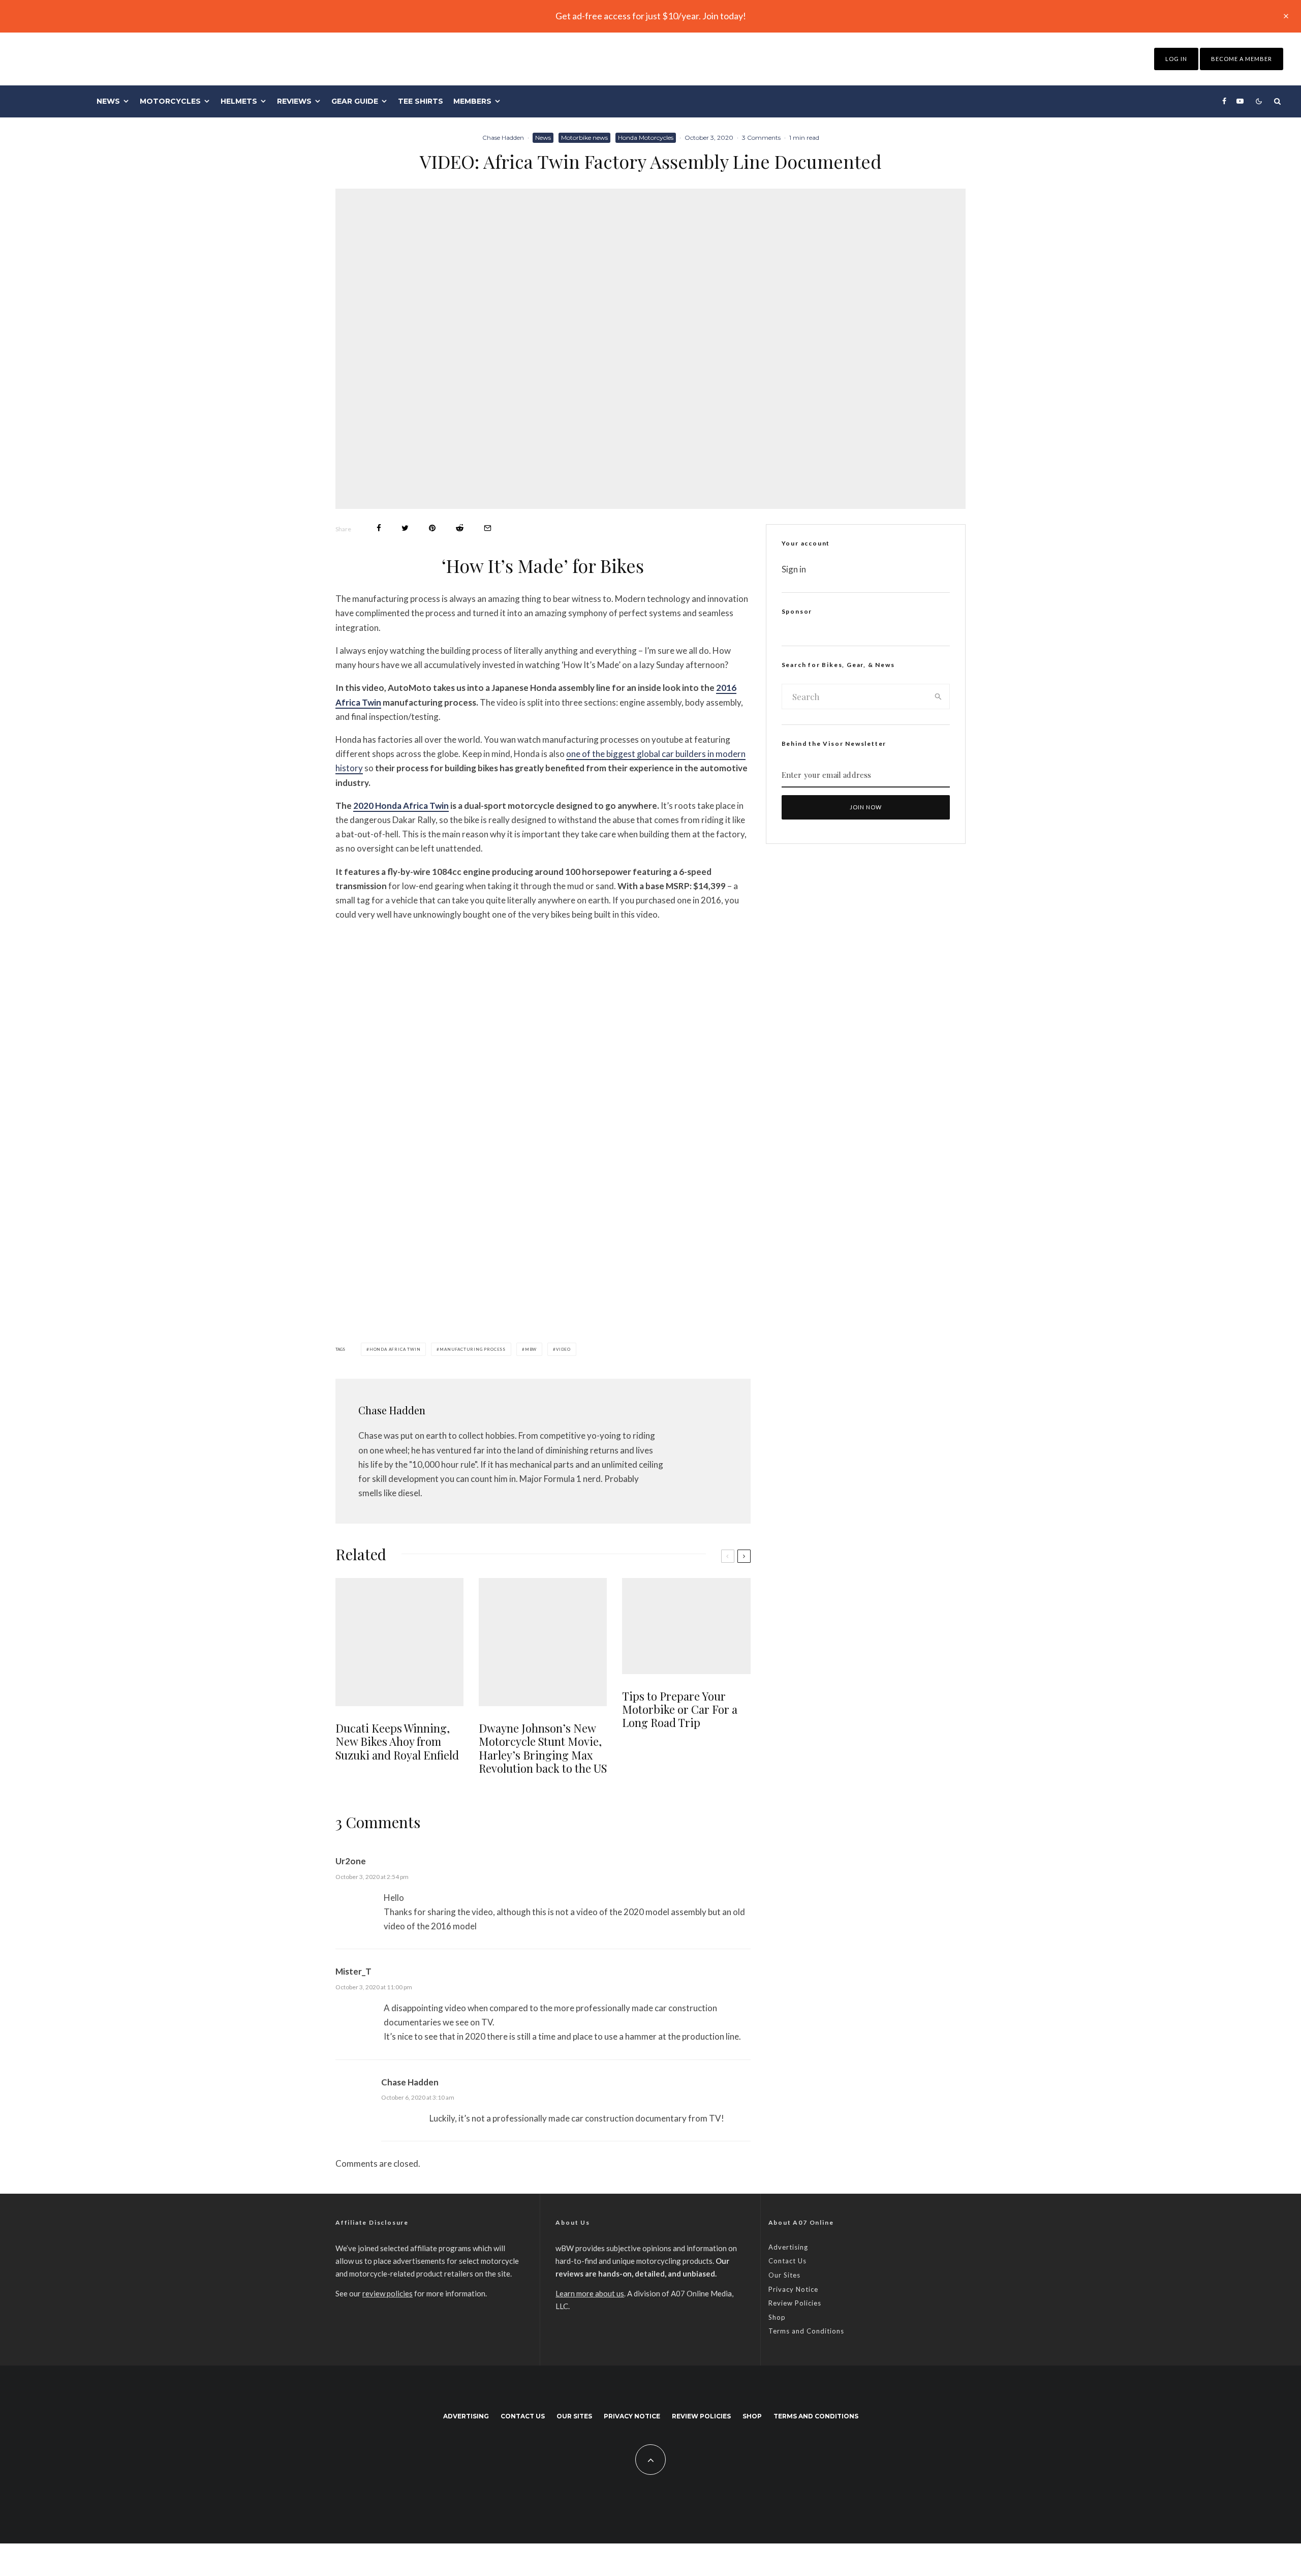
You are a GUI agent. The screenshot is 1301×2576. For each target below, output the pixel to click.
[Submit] (460, 528)
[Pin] (432, 528)
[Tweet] (405, 528)
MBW (531, 1349)
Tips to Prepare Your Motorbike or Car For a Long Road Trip (680, 1709)
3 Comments (761, 138)
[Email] (488, 528)
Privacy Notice (793, 2289)
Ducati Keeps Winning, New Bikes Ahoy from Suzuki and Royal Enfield (397, 1741)
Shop (777, 2317)
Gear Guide (355, 101)
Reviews (294, 101)
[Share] (379, 528)
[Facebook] (1224, 101)
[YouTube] (1240, 101)
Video (563, 1349)
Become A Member (1242, 59)
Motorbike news (584, 138)
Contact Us (787, 2261)
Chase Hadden (503, 138)
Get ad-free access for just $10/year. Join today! (651, 16)
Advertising (788, 2247)
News (108, 101)
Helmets (239, 101)
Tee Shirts (421, 101)
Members (472, 101)
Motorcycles (170, 101)
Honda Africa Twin (395, 1349)
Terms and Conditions (806, 2331)
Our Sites (784, 2275)
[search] (938, 696)
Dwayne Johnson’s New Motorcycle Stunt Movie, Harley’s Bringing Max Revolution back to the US (543, 1748)
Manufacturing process (473, 1349)
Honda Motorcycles (646, 138)
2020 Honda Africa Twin (401, 806)
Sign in (794, 569)
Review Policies (795, 2303)
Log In (1176, 59)
